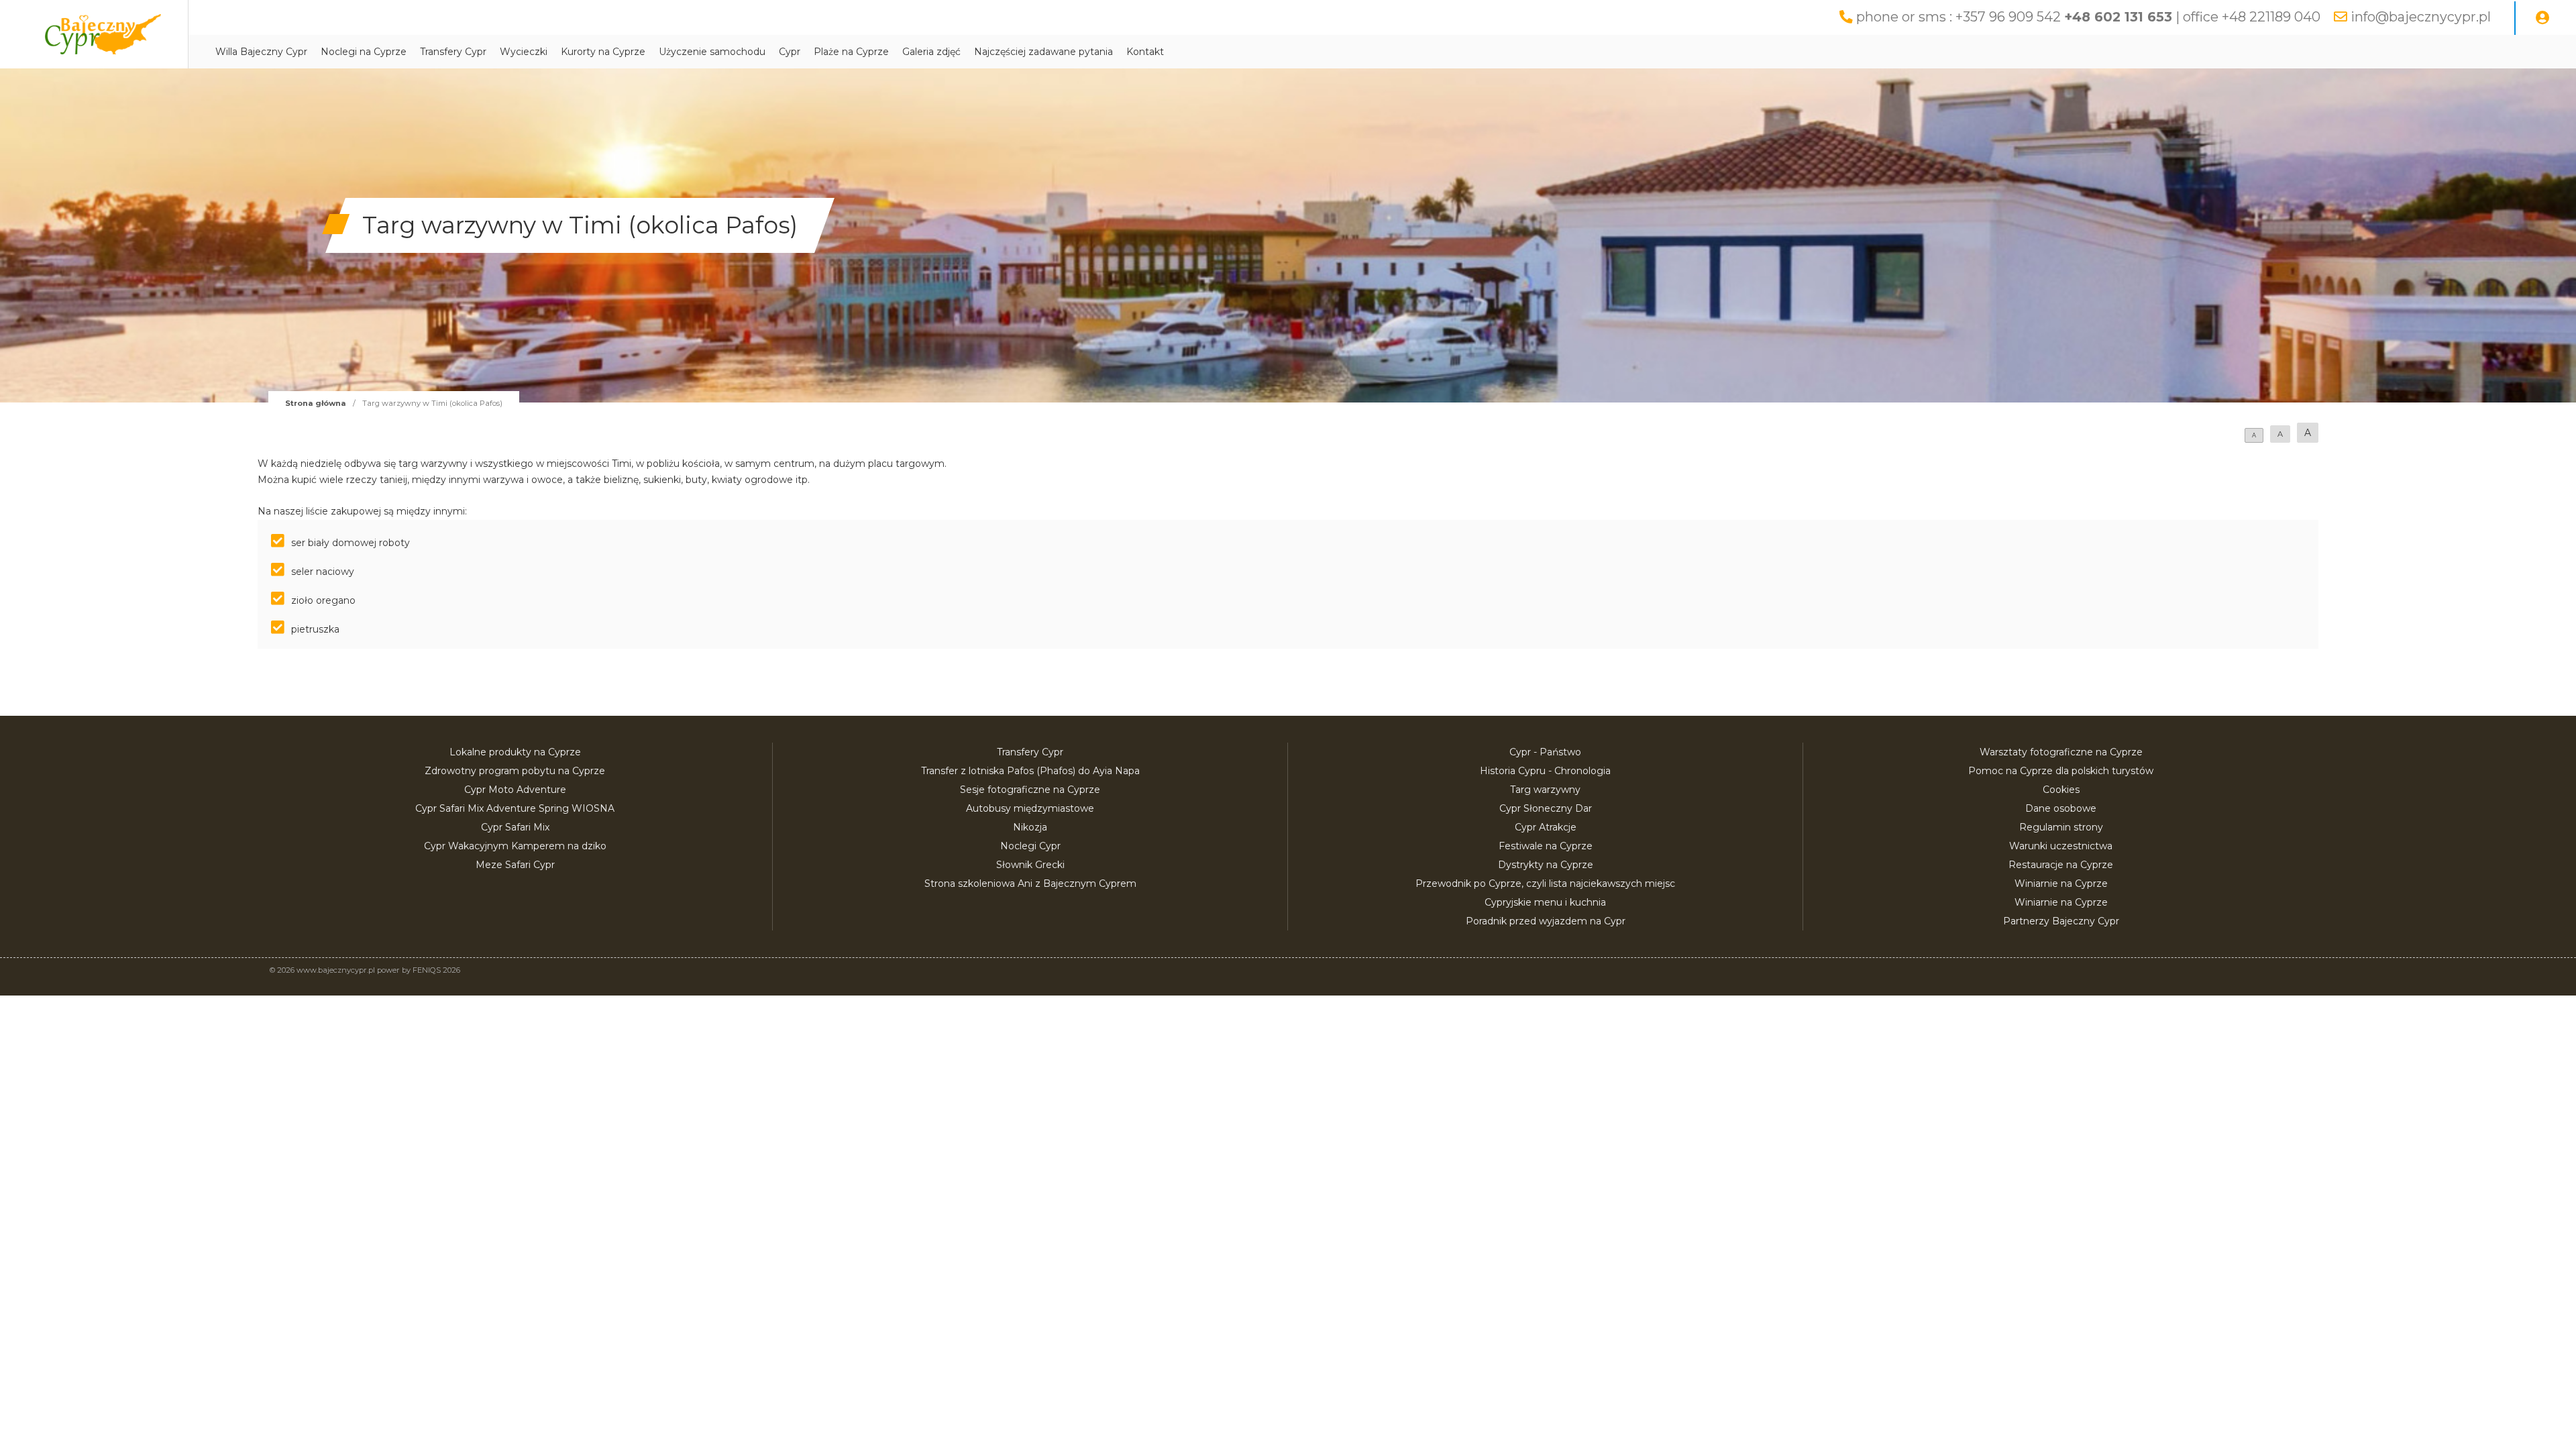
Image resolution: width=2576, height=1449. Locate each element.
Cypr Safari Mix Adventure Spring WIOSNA (515, 808)
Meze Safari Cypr (515, 865)
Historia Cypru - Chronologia (1545, 771)
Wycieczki (524, 52)
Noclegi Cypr (1030, 846)
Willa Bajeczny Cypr (261, 52)
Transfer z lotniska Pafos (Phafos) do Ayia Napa (1030, 771)
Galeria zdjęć (931, 52)
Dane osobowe (2061, 808)
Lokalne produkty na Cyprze (515, 752)
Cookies (2061, 790)
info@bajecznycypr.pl (2421, 17)
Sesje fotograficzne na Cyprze (1030, 790)
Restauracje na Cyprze (2061, 865)
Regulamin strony (2061, 827)
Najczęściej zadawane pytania (1043, 52)
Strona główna (316, 403)
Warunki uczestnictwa (2061, 846)
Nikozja (1030, 827)
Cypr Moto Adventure (515, 790)
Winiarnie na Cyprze (2061, 883)
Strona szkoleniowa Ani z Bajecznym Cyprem (1030, 883)
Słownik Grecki (1030, 865)
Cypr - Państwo (1545, 752)
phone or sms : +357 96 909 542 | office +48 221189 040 (2088, 17)
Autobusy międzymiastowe (1030, 808)
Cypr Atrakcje (1546, 827)
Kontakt (1145, 52)
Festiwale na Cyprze (1546, 846)
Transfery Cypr (453, 52)
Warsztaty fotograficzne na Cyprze (2061, 752)
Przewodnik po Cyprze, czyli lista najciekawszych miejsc (1545, 883)
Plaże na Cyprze (851, 52)
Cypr (790, 52)
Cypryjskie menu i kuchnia (1545, 902)
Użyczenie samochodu (712, 52)
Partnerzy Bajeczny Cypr (2061, 921)
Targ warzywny (1545, 790)
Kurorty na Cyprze (603, 52)
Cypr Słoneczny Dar (1546, 808)
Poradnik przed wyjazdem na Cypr (1546, 921)
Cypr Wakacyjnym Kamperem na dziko (515, 846)
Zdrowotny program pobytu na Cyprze (515, 771)
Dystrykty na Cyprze (1546, 865)
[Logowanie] (2542, 18)
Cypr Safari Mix (515, 827)
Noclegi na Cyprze (364, 52)
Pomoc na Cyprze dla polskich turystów (2061, 771)
